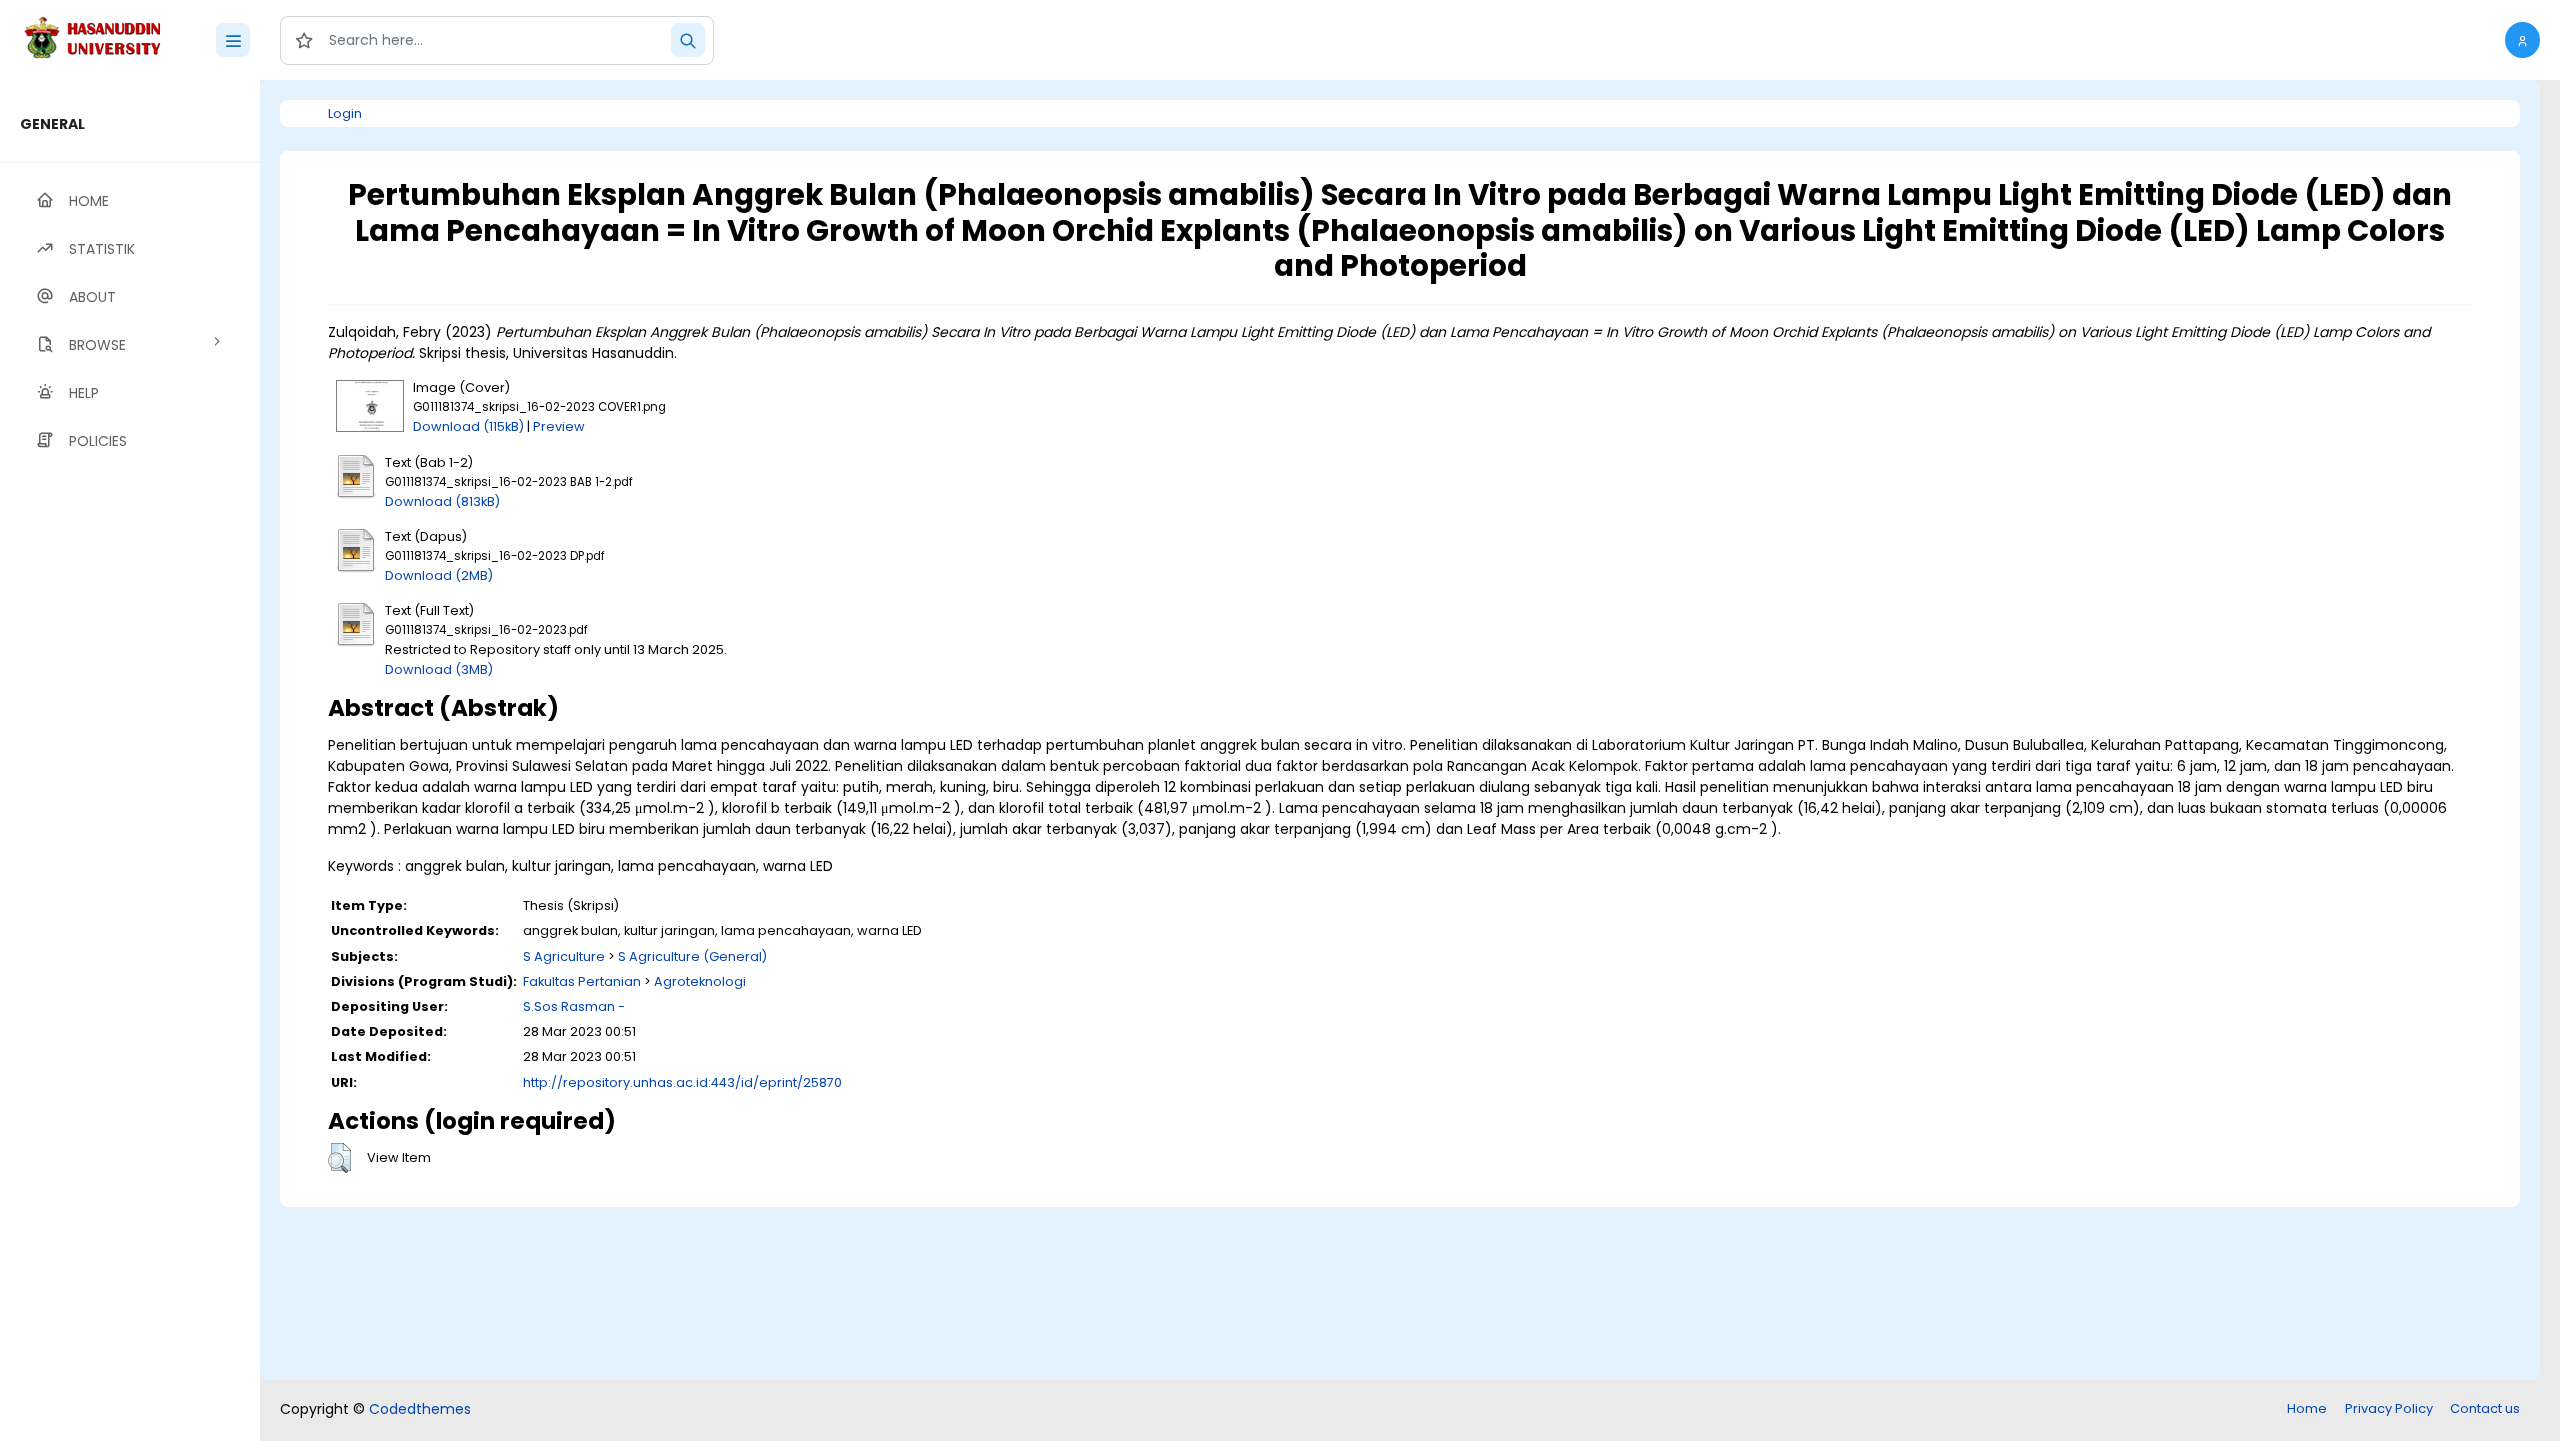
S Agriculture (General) (692, 956)
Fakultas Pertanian (582, 981)
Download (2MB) (439, 575)
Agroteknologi (700, 981)
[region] (130, 760)
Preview (559, 426)
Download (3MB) (439, 669)
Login (345, 113)
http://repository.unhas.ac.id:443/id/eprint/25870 (682, 1082)
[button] (2522, 40)
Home (2307, 1408)
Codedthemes (420, 1409)
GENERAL (52, 124)
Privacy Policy (2389, 1408)
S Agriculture (564, 956)
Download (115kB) (468, 426)
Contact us (2485, 1408)
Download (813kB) (442, 501)
